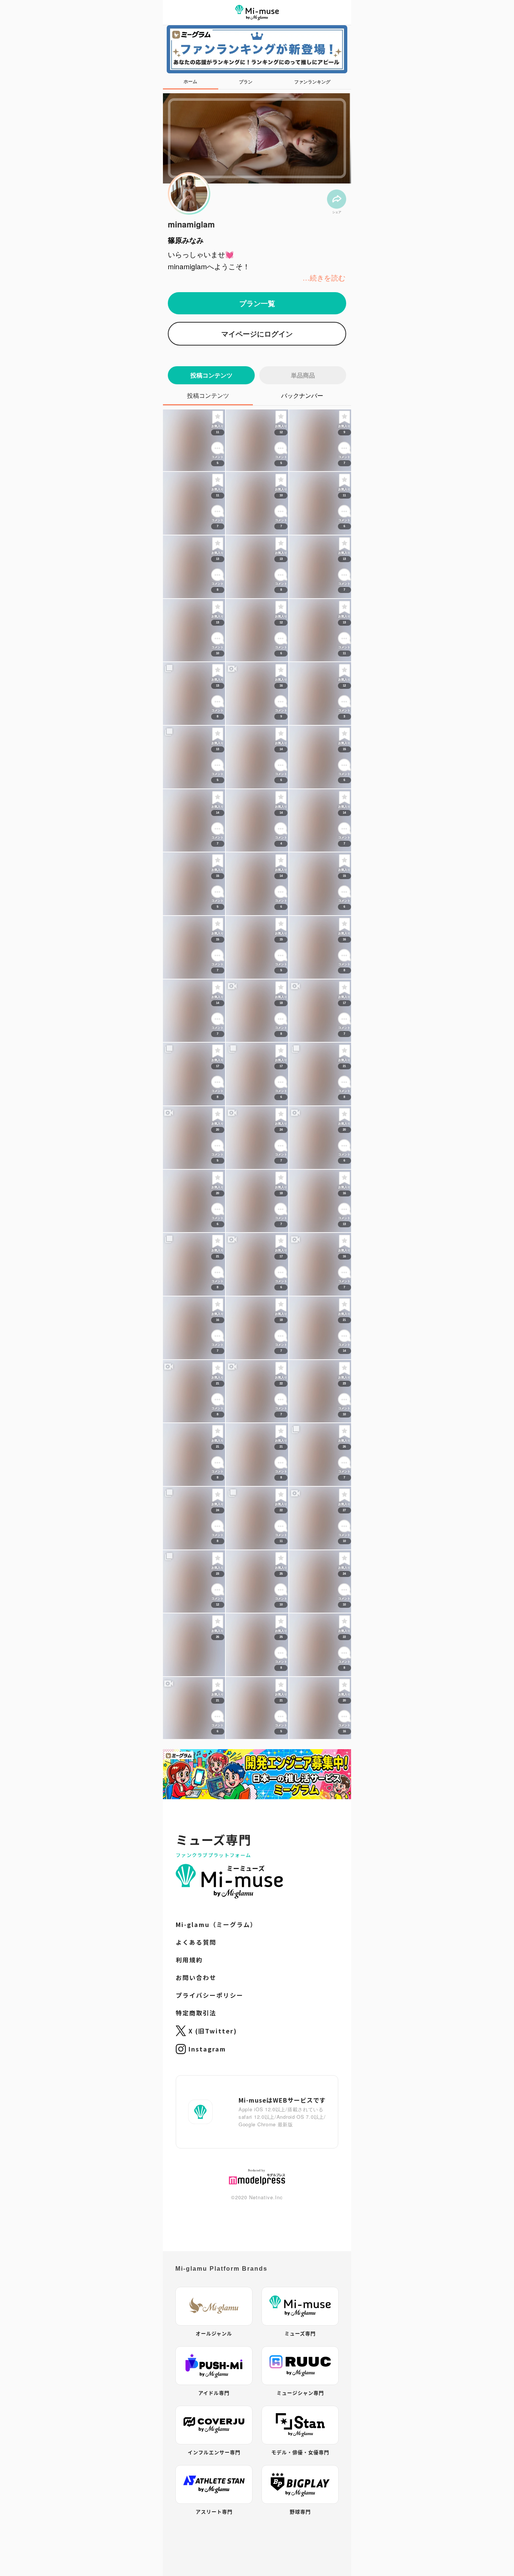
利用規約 (189, 2214)
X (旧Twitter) (213, 2285)
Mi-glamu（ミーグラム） (216, 2178)
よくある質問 (196, 2196)
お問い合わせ (196, 2231)
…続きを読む (324, 277)
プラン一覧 (257, 303)
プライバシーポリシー (210, 2249)
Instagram (207, 2303)
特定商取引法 (196, 2267)
